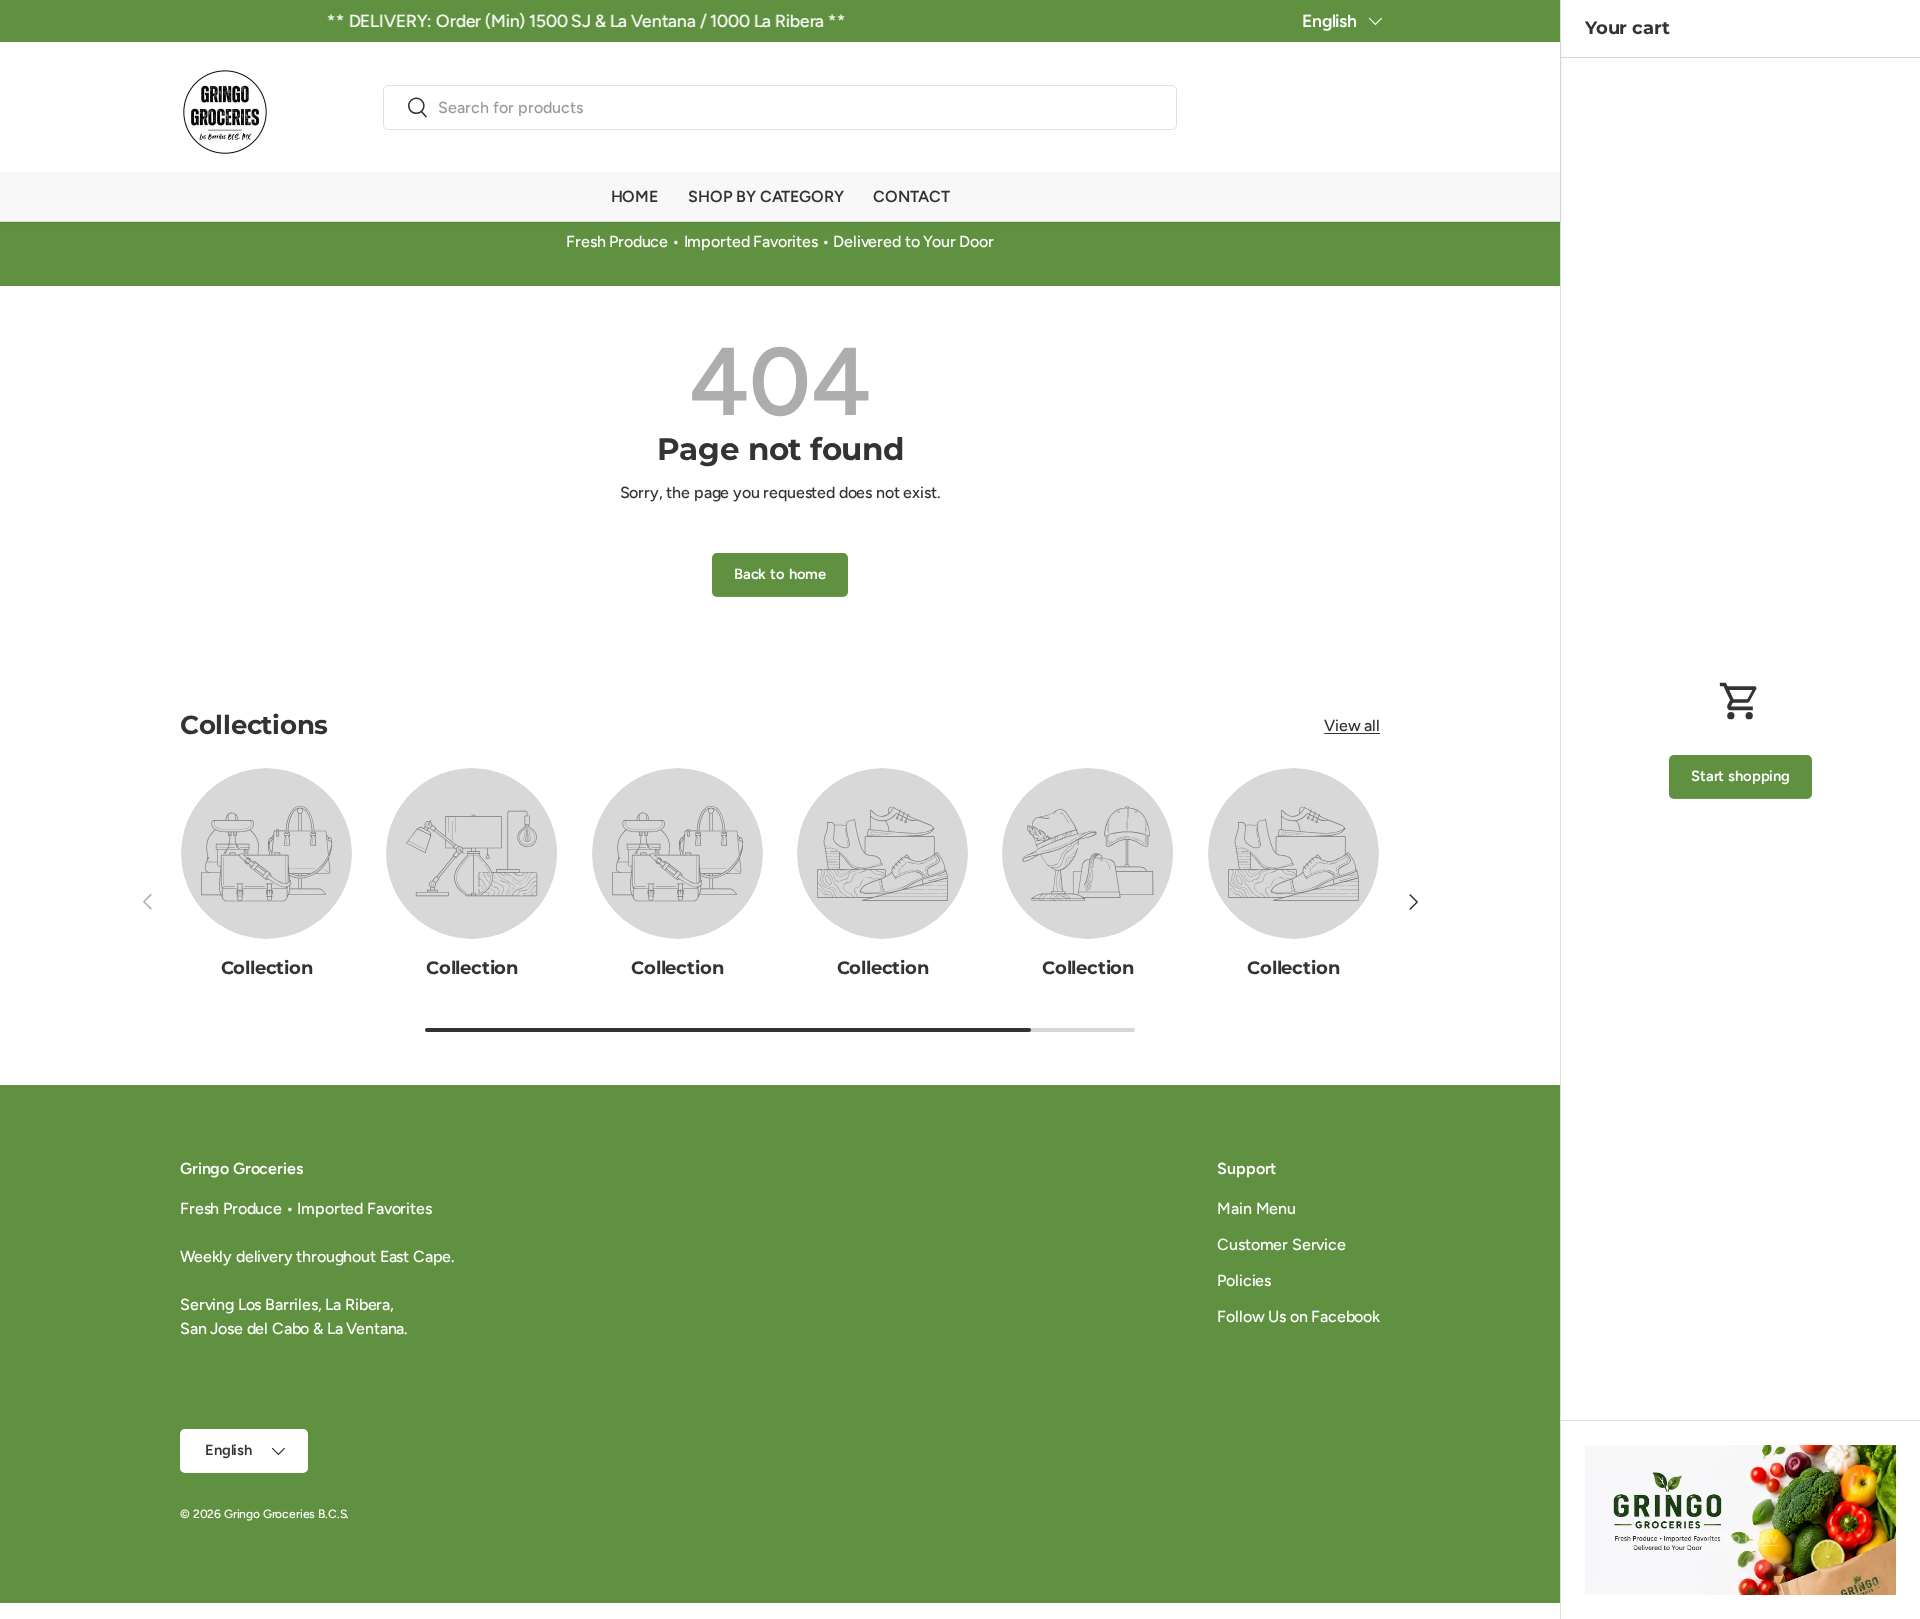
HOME (634, 196)
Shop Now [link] (1740, 1537)
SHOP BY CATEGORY (765, 196)
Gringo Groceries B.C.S (285, 1514)
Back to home (780, 574)
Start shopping (1740, 776)
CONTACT (911, 196)
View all (1352, 725)
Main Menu (1256, 1208)
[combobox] (780, 107)
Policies (1244, 1280)
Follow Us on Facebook (1298, 1316)
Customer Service (1281, 1244)
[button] (1368, 111)
